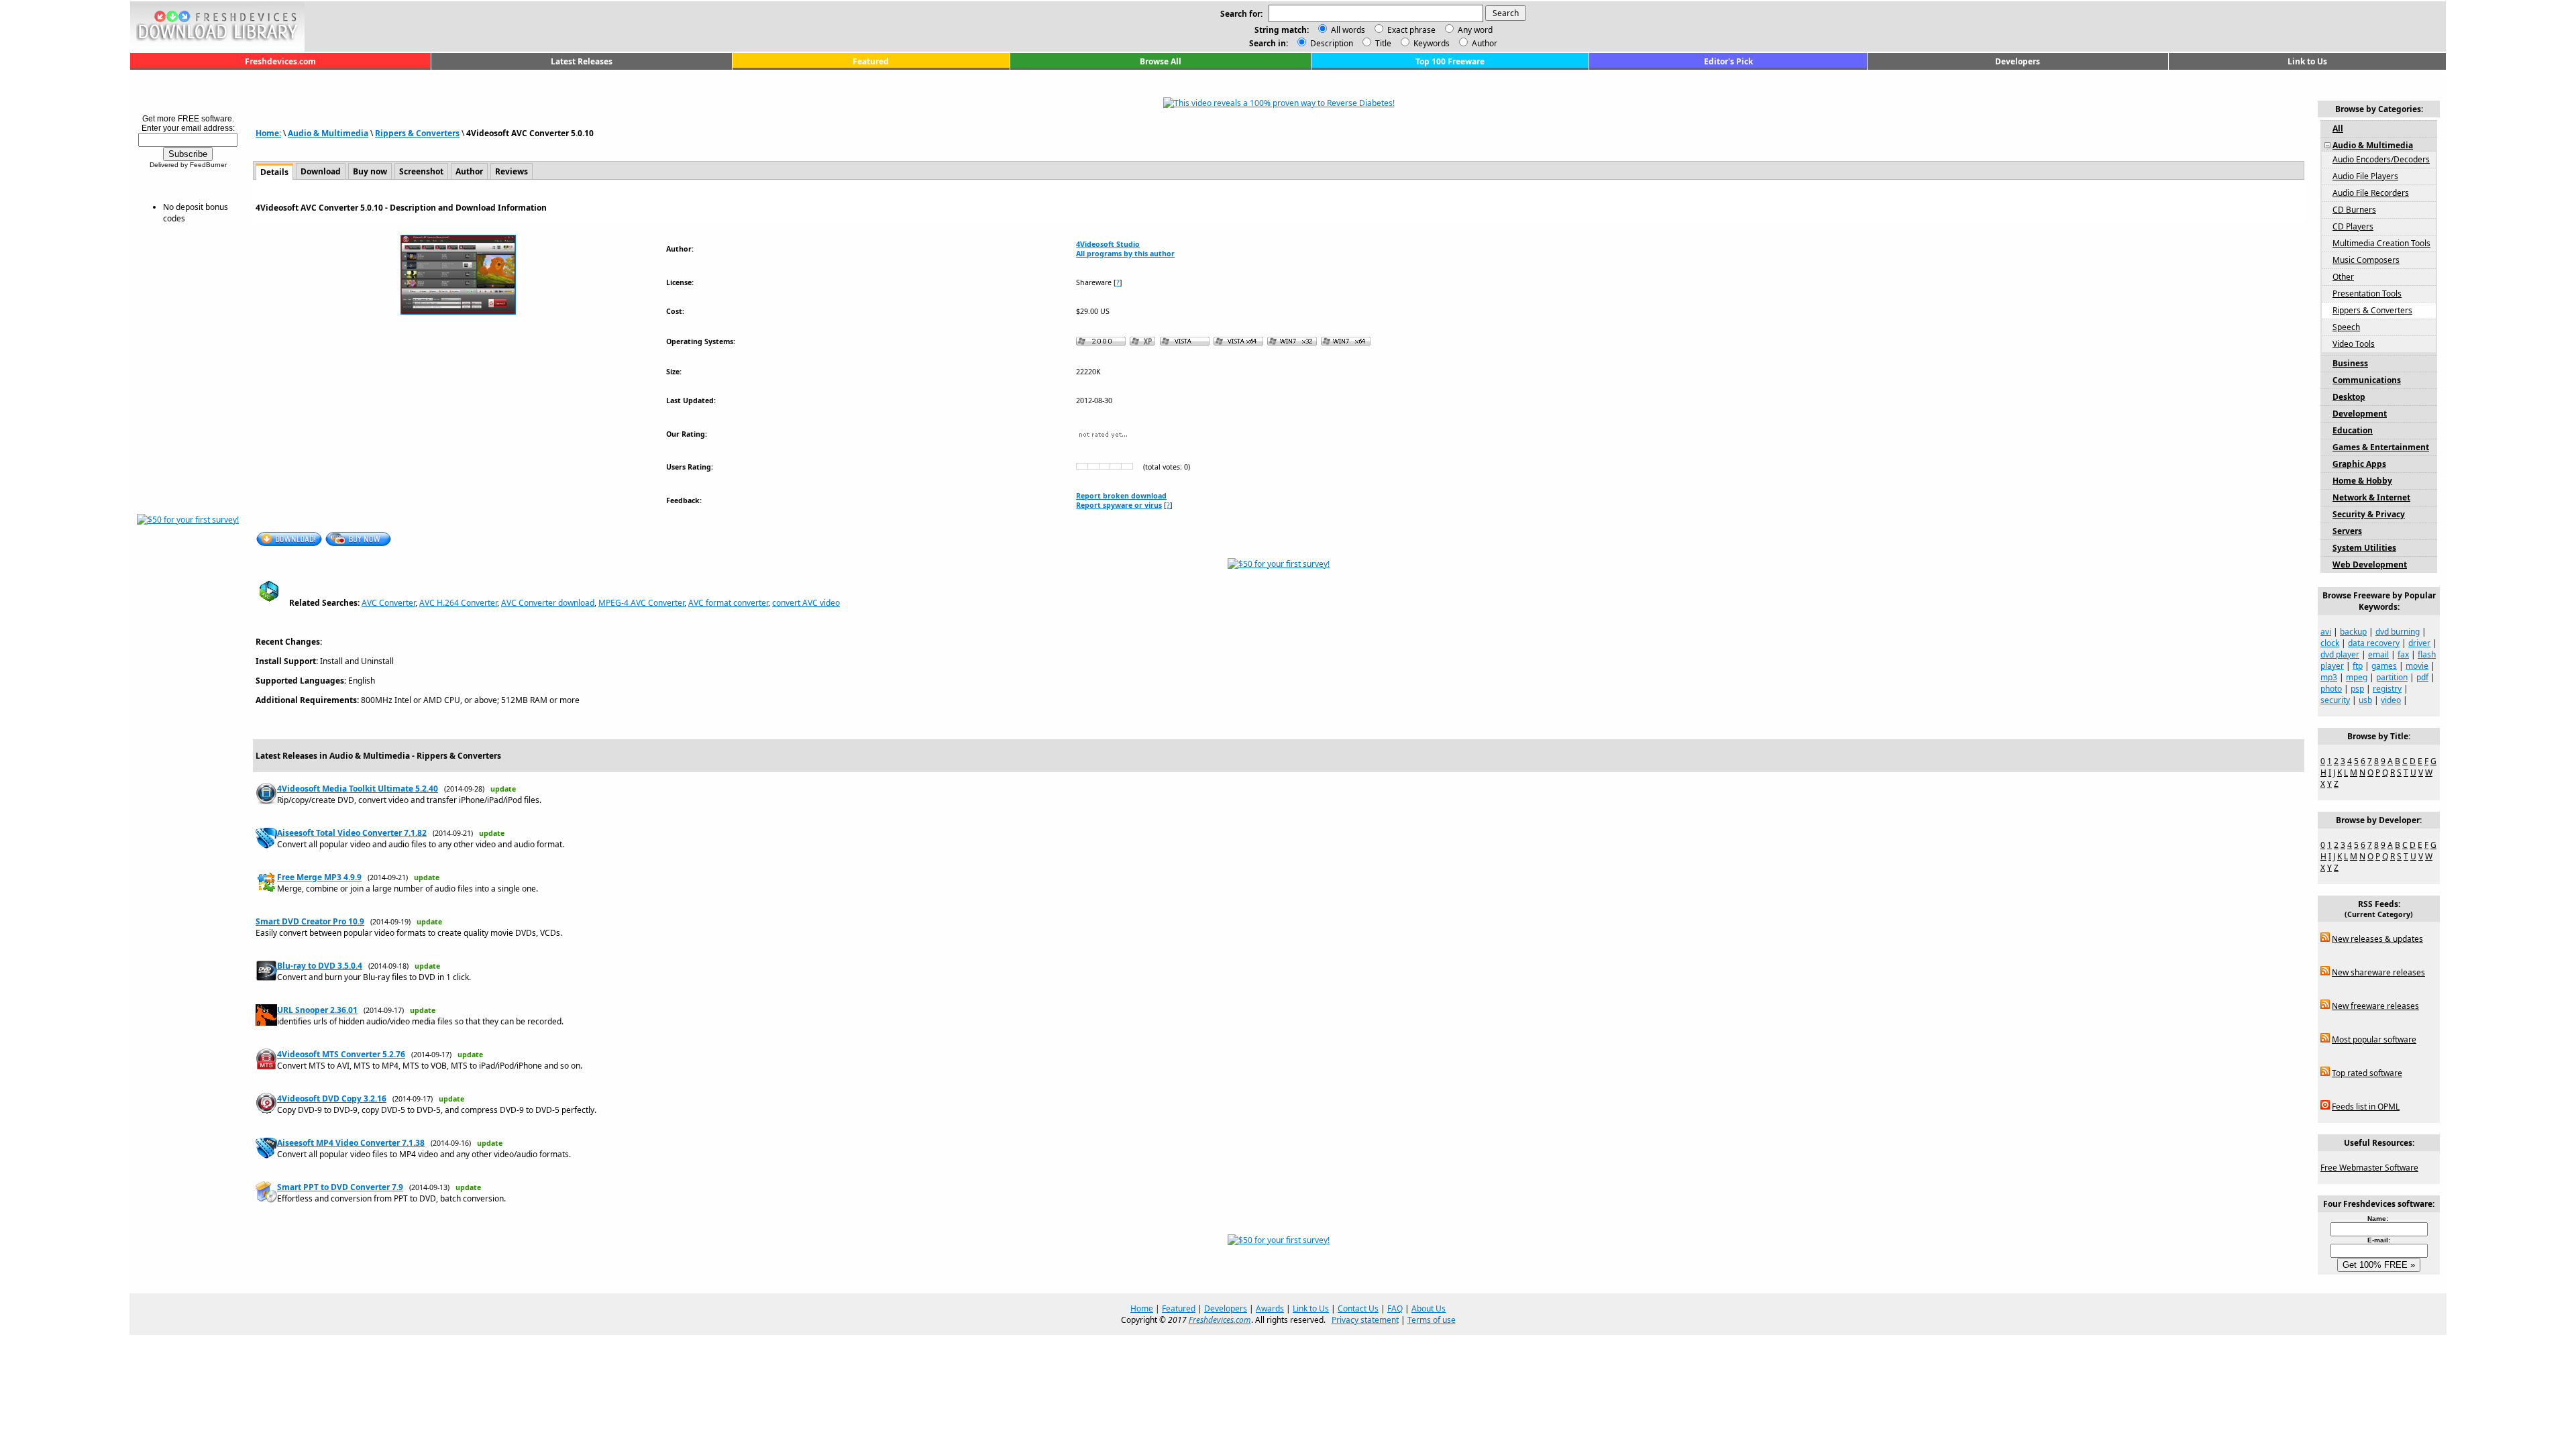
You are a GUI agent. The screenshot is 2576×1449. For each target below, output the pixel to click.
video (2391, 700)
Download (321, 171)
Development (2360, 414)
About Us (1429, 1308)
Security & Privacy (2369, 514)
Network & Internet (2371, 497)
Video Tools (2354, 344)
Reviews (512, 171)
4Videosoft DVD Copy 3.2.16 (332, 1098)
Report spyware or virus (1119, 505)
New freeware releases (2375, 1006)
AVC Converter (388, 603)
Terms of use (1432, 1320)
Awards (1270, 1308)
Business (2350, 363)
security (2335, 700)
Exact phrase (1411, 30)
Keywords (1431, 43)
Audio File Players (2365, 176)
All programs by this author (1125, 254)
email (2378, 654)
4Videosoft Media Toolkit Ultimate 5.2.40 (358, 789)
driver (2419, 643)
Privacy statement (1365, 1320)
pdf (2422, 677)
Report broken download (1121, 496)
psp (2357, 689)
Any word (1475, 30)
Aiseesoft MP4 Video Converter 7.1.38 (351, 1143)
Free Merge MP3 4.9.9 (319, 877)
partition (2392, 677)
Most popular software (2374, 1039)
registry (2387, 689)
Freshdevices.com (280, 61)
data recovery (2374, 643)
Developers (2018, 61)
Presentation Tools (2367, 293)
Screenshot (421, 171)
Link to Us (2307, 61)
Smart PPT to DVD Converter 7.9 (340, 1187)
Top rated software (2367, 1073)
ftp (2358, 666)
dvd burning (2398, 632)
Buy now (370, 171)
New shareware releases (2378, 972)
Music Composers (2366, 260)
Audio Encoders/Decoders (2381, 159)
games (2384, 666)
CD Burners (2354, 210)
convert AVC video (806, 603)
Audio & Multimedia (328, 133)
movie (2417, 666)
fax (2403, 654)
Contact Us (1358, 1308)
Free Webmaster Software (2369, 1168)
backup (2353, 632)
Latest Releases (582, 61)
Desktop (2349, 397)
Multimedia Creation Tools (2381, 243)
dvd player (2340, 654)
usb (2365, 700)
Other (2343, 277)
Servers (2347, 531)
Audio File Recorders (2371, 193)
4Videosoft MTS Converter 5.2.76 (341, 1054)
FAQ (1395, 1308)
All (2338, 128)
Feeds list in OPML (2366, 1107)
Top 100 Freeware (1450, 61)
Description (1331, 43)
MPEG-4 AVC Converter (641, 603)
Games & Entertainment (2381, 447)
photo (2331, 689)
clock (2330, 643)
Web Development (2370, 565)
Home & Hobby (2362, 481)
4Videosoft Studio (1108, 244)
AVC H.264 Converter (458, 603)
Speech (2346, 327)
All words (1348, 30)
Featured (871, 61)
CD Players (2353, 226)
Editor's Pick (1728, 61)
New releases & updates (2377, 939)
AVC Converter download (548, 603)
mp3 (2329, 677)
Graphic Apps (2359, 464)
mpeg (2357, 677)
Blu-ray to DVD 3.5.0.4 (320, 966)
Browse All (1161, 61)
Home (1142, 1308)
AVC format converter (728, 603)
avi (2326, 632)
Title (1382, 43)
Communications (2367, 380)
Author (1484, 43)
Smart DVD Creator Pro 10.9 (310, 921)
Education (2353, 430)
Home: (268, 133)
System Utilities (2364, 548)
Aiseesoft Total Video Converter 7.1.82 (352, 833)
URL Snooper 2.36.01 (317, 1010)
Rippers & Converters (417, 133)
